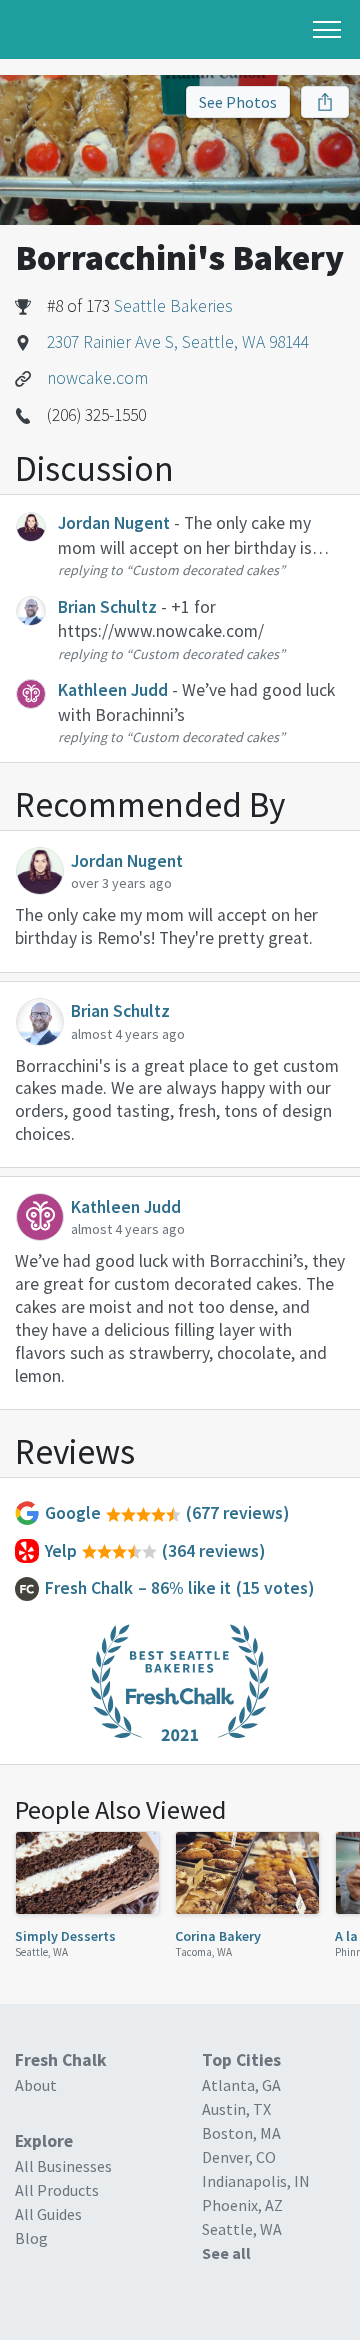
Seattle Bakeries (173, 306)
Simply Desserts (65, 1936)
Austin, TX (236, 2109)
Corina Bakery (218, 1936)
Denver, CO (239, 2157)
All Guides (48, 2214)
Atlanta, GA (241, 2085)
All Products (57, 2190)
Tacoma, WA (203, 1952)
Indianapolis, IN (256, 2181)
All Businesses (63, 2166)
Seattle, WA (41, 1952)
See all (226, 2253)
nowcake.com (97, 378)
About (36, 2085)
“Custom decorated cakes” (205, 570)
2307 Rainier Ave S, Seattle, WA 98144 (178, 342)
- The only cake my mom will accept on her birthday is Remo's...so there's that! (185, 547)
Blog (31, 2238)
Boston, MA (241, 2133)
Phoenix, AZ (242, 2205)
